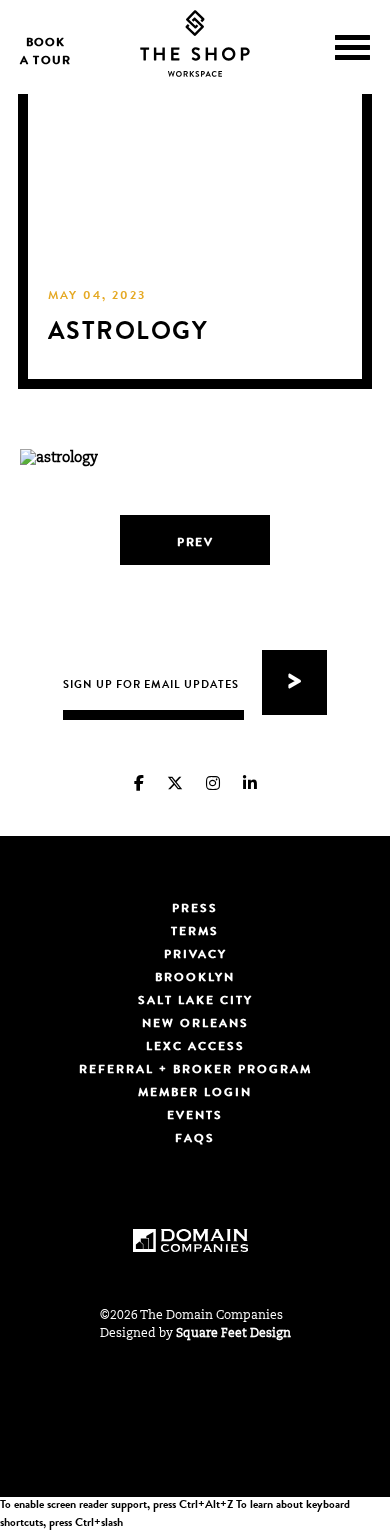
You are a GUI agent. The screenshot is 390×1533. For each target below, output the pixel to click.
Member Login (195, 1094)
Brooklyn (195, 979)
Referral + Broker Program (195, 1071)
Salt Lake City (195, 1002)
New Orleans (195, 1025)
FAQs (195, 1140)
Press (195, 910)
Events (195, 1117)
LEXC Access (195, 1048)
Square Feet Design (233, 1334)
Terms (195, 933)
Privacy (195, 956)
